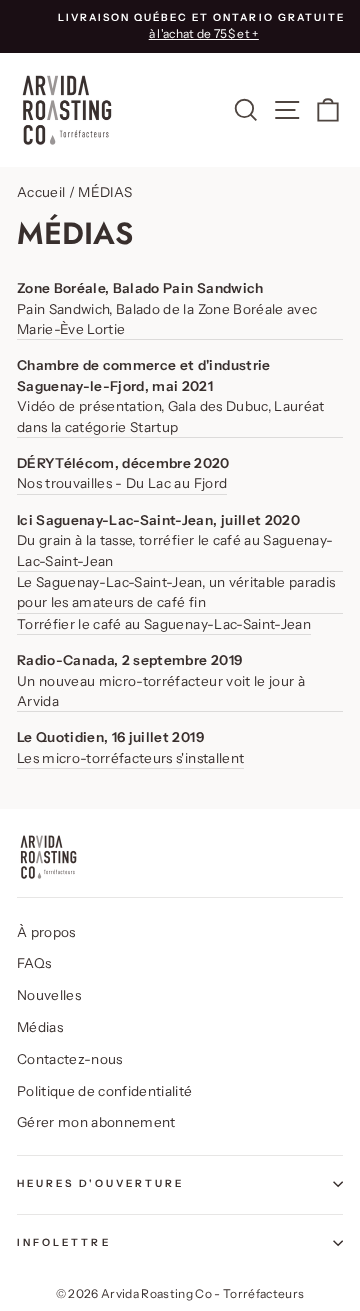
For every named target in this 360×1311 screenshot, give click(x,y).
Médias (40, 1027)
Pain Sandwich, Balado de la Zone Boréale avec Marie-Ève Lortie (167, 319)
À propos (46, 932)
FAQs (34, 963)
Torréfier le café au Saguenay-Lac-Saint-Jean (164, 624)
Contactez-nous (70, 1059)
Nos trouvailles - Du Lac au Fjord (122, 483)
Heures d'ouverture (100, 1183)
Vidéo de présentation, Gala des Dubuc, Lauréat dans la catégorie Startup (171, 416)
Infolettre (64, 1242)
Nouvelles (49, 995)
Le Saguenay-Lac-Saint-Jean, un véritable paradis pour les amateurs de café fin (176, 592)
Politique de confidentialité (105, 1091)
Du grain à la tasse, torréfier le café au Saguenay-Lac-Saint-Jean (175, 550)
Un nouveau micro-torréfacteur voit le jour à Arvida (161, 691)
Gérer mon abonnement (96, 1122)
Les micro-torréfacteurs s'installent (130, 758)
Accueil (41, 192)
